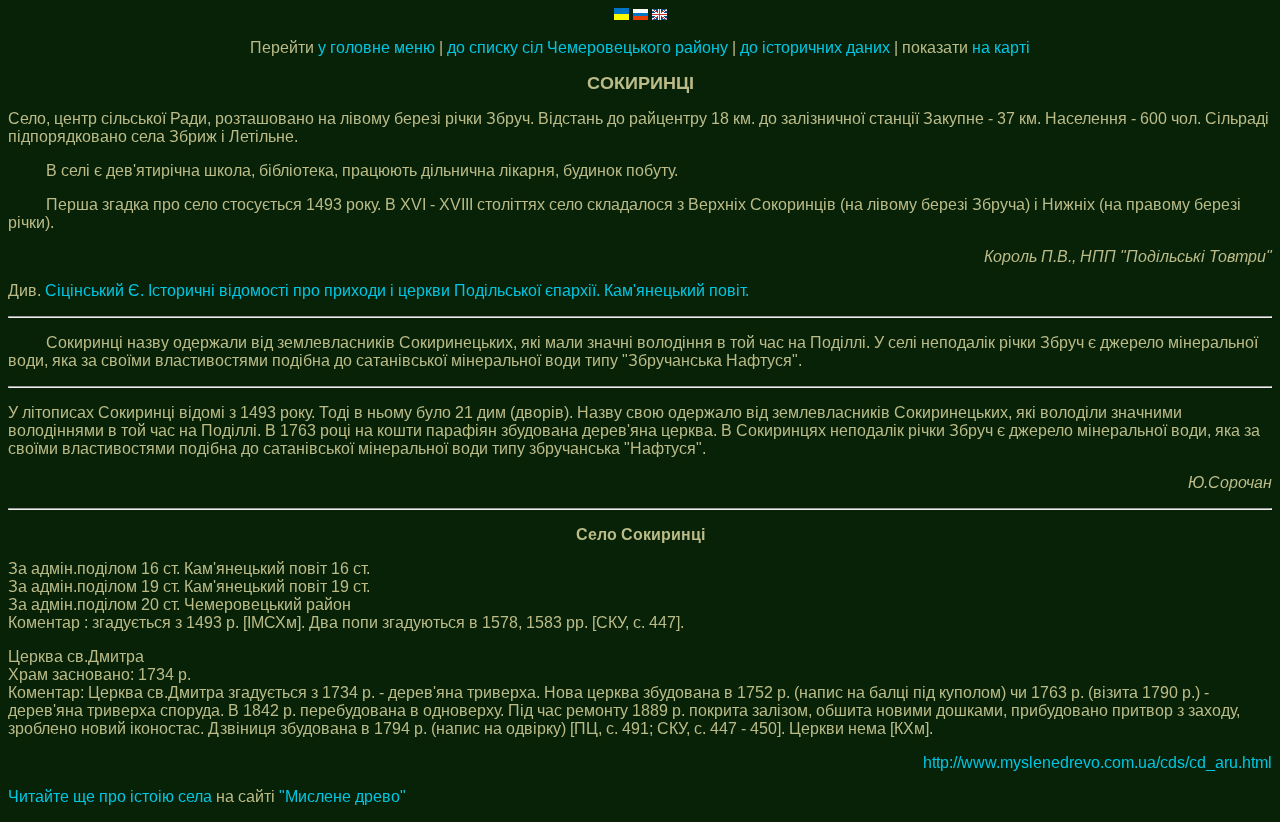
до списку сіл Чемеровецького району (587, 47)
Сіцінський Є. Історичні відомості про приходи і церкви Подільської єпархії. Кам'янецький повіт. (397, 290)
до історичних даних (815, 47)
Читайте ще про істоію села (110, 796)
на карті (1001, 47)
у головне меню (376, 47)
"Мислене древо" (342, 796)
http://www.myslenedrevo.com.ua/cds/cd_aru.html (1097, 762)
